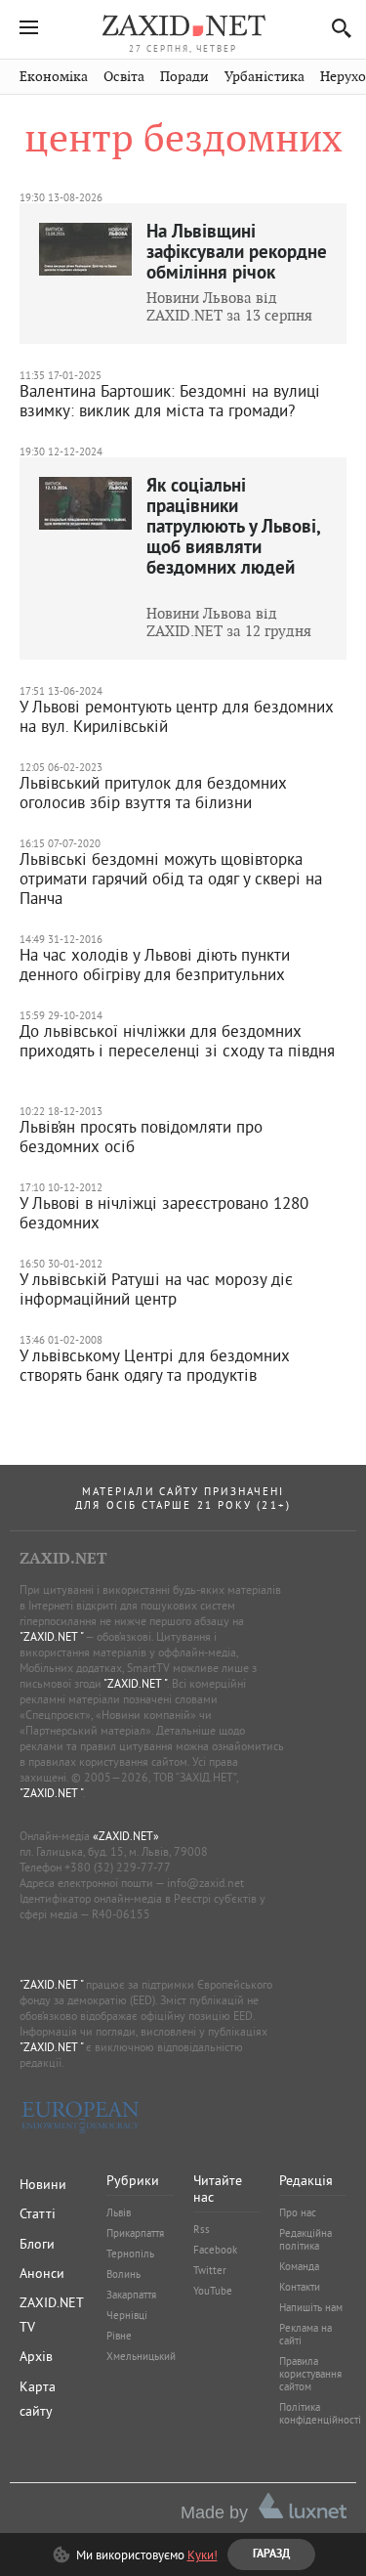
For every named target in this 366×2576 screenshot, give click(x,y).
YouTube (213, 2291)
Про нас (298, 2212)
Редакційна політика (305, 2239)
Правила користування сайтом (310, 2374)
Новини (43, 2184)
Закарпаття (131, 2295)
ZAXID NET (183, 25)
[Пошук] (336, 28)
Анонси (42, 2273)
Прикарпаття (135, 2233)
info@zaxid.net (205, 1883)
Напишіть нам (311, 2307)
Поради (184, 77)
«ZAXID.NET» (126, 1836)
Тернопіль (130, 2254)
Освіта (124, 77)
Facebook (215, 2250)
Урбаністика (264, 77)
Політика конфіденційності (320, 2413)
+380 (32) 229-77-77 (118, 1867)
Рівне (119, 2336)
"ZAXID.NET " (51, 1636)
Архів (36, 2356)
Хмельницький (141, 2356)
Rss (202, 2229)
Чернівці (127, 2315)
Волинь (123, 2274)
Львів (119, 2212)
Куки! (203, 2555)
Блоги (37, 2244)
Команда (299, 2266)
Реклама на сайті (305, 2334)
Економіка (54, 77)
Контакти (300, 2287)
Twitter (210, 2270)
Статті (38, 2213)
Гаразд (278, 234)
